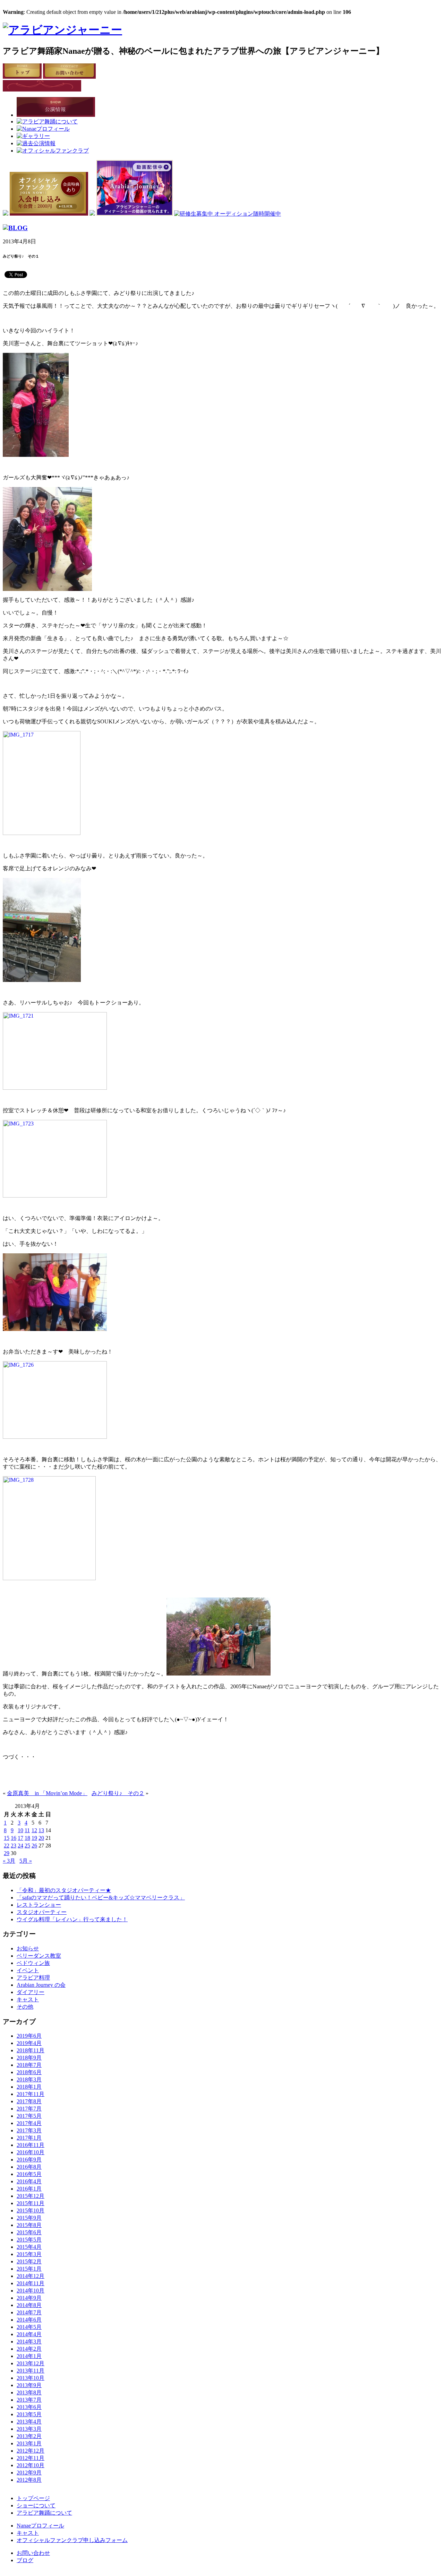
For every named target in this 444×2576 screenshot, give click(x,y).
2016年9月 (29, 2160)
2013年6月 (29, 2407)
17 (20, 1838)
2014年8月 (29, 2305)
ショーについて (36, 2505)
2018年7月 (29, 2065)
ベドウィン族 (33, 1963)
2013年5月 (29, 2414)
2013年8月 (29, 2392)
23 (14, 1846)
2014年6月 (29, 2320)
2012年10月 (31, 2465)
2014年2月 (29, 2349)
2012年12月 (31, 2451)
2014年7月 (29, 2312)
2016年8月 (29, 2167)
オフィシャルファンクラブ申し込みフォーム (72, 2540)
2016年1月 (29, 2189)
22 (7, 1846)
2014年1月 (29, 2356)
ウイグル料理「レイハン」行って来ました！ (72, 1919)
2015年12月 (31, 2196)
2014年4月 (29, 2334)
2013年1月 (29, 2443)
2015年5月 (29, 2240)
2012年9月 (29, 2473)
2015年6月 (29, 2232)
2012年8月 (29, 2480)
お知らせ (28, 1948)
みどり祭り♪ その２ (118, 1793)
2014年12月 (31, 2276)
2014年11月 (31, 2283)
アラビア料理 (33, 1978)
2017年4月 (29, 2123)
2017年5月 (29, 2116)
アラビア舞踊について (44, 2513)
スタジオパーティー (42, 1912)
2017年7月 (29, 2109)
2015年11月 (31, 2203)
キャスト (28, 1999)
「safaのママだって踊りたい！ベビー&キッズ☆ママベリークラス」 (101, 1898)
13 (41, 1830)
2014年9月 (29, 2298)
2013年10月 (31, 2378)
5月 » (26, 1861)
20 (41, 1838)
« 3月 (9, 1861)
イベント (28, 1970)
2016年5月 (29, 2174)
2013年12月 (31, 2363)
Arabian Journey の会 (41, 1985)
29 (7, 1853)
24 (20, 1846)
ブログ (25, 2560)
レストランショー (39, 1905)
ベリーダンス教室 (39, 1956)
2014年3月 (29, 2342)
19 (34, 1838)
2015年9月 (29, 2218)
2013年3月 (29, 2429)
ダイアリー (31, 1992)
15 (7, 1838)
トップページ (33, 2498)
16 (14, 1838)
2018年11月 (31, 2050)
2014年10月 (31, 2291)
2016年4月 (29, 2181)
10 (20, 1830)
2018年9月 (29, 2058)
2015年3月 (29, 2254)
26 (34, 1846)
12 (34, 1830)
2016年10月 (31, 2152)
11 (27, 1830)
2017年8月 (29, 2101)
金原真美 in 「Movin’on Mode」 (47, 1793)
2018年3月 (29, 2079)
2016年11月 (31, 2145)
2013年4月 (29, 2422)
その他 (25, 2007)
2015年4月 (29, 2247)
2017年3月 (29, 2130)
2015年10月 (31, 2211)
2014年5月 (29, 2327)
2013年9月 (29, 2385)
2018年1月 (29, 2087)
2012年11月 (31, 2458)
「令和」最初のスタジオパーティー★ (64, 1890)
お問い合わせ (33, 2553)
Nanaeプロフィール (40, 2526)
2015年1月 (29, 2269)
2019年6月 (29, 2036)
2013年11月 (31, 2371)
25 (27, 1846)
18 (27, 1838)
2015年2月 (29, 2261)
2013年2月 (29, 2436)
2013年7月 (29, 2400)
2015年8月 (29, 2225)
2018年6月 (29, 2072)
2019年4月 (29, 2043)
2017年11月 (31, 2094)
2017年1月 (29, 2138)
